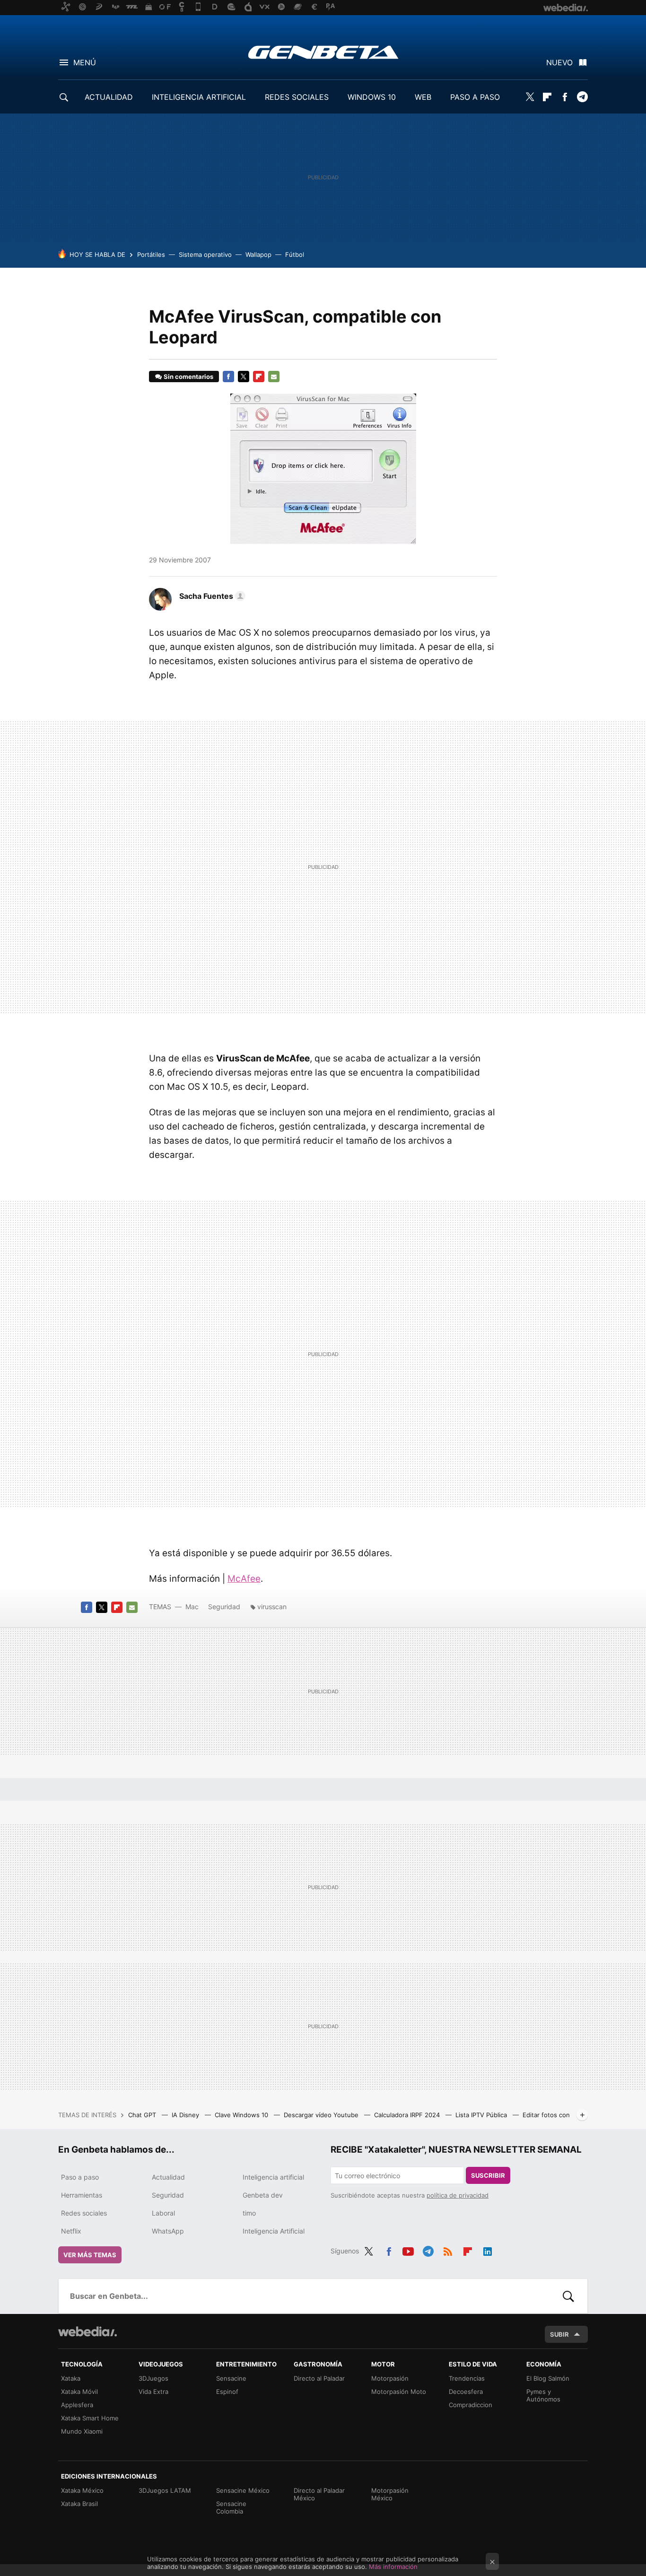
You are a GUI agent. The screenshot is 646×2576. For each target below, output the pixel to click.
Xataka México (82, 2490)
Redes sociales (84, 2213)
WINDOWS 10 (372, 97)
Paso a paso (80, 2177)
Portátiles (151, 254)
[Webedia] (87, 2331)
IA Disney (186, 2115)
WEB (423, 97)
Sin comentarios (188, 377)
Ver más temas (90, 2255)
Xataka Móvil (79, 2392)
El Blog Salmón (548, 2378)
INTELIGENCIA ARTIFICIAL (199, 97)
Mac (192, 1607)
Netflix (71, 2231)
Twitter (530, 97)
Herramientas (82, 2195)
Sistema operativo (205, 254)
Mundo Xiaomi (82, 2431)
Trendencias (467, 2378)
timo (249, 2213)
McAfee (244, 1579)
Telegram (582, 97)
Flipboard (547, 97)
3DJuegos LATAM (165, 2490)
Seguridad (224, 1607)
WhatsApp (168, 2231)
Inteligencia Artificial (274, 2231)
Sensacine (231, 2378)
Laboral (163, 2213)
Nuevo (559, 62)
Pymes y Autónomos (543, 2395)
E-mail (274, 377)
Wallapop (258, 254)
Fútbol (295, 254)
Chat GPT (143, 2115)
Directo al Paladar (319, 2378)
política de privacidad (458, 2195)
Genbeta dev (263, 2195)
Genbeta (323, 52)
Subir (559, 2334)
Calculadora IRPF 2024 (408, 2115)
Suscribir (488, 2175)
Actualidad (168, 2177)
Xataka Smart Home (90, 2418)
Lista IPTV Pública (482, 2115)
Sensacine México (243, 2490)
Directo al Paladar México (319, 2494)
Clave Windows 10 (242, 2115)
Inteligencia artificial (273, 2177)
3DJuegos (153, 2378)
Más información (393, 2567)
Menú (85, 62)
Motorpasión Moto (399, 2392)
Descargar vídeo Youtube (322, 2115)
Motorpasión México (390, 2494)
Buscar (568, 2296)
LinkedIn (488, 2250)
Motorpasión (390, 2378)
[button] (211, 596)
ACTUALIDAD (109, 97)
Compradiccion (471, 2405)
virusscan (272, 1607)
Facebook (565, 97)
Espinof (227, 2392)
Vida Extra (153, 2392)
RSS (448, 2250)
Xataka (71, 2378)
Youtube (408, 2250)
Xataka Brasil (79, 2504)
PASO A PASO (475, 97)
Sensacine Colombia (231, 2507)
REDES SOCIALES (297, 97)
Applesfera (77, 2405)
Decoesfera (466, 2392)
